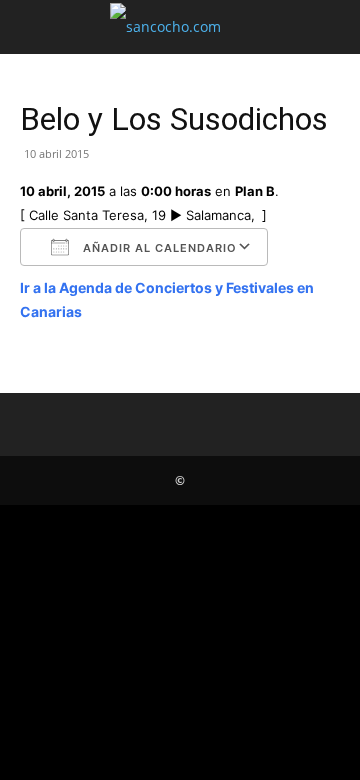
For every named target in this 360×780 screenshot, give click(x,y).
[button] (34, 27)
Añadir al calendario (158, 248)
